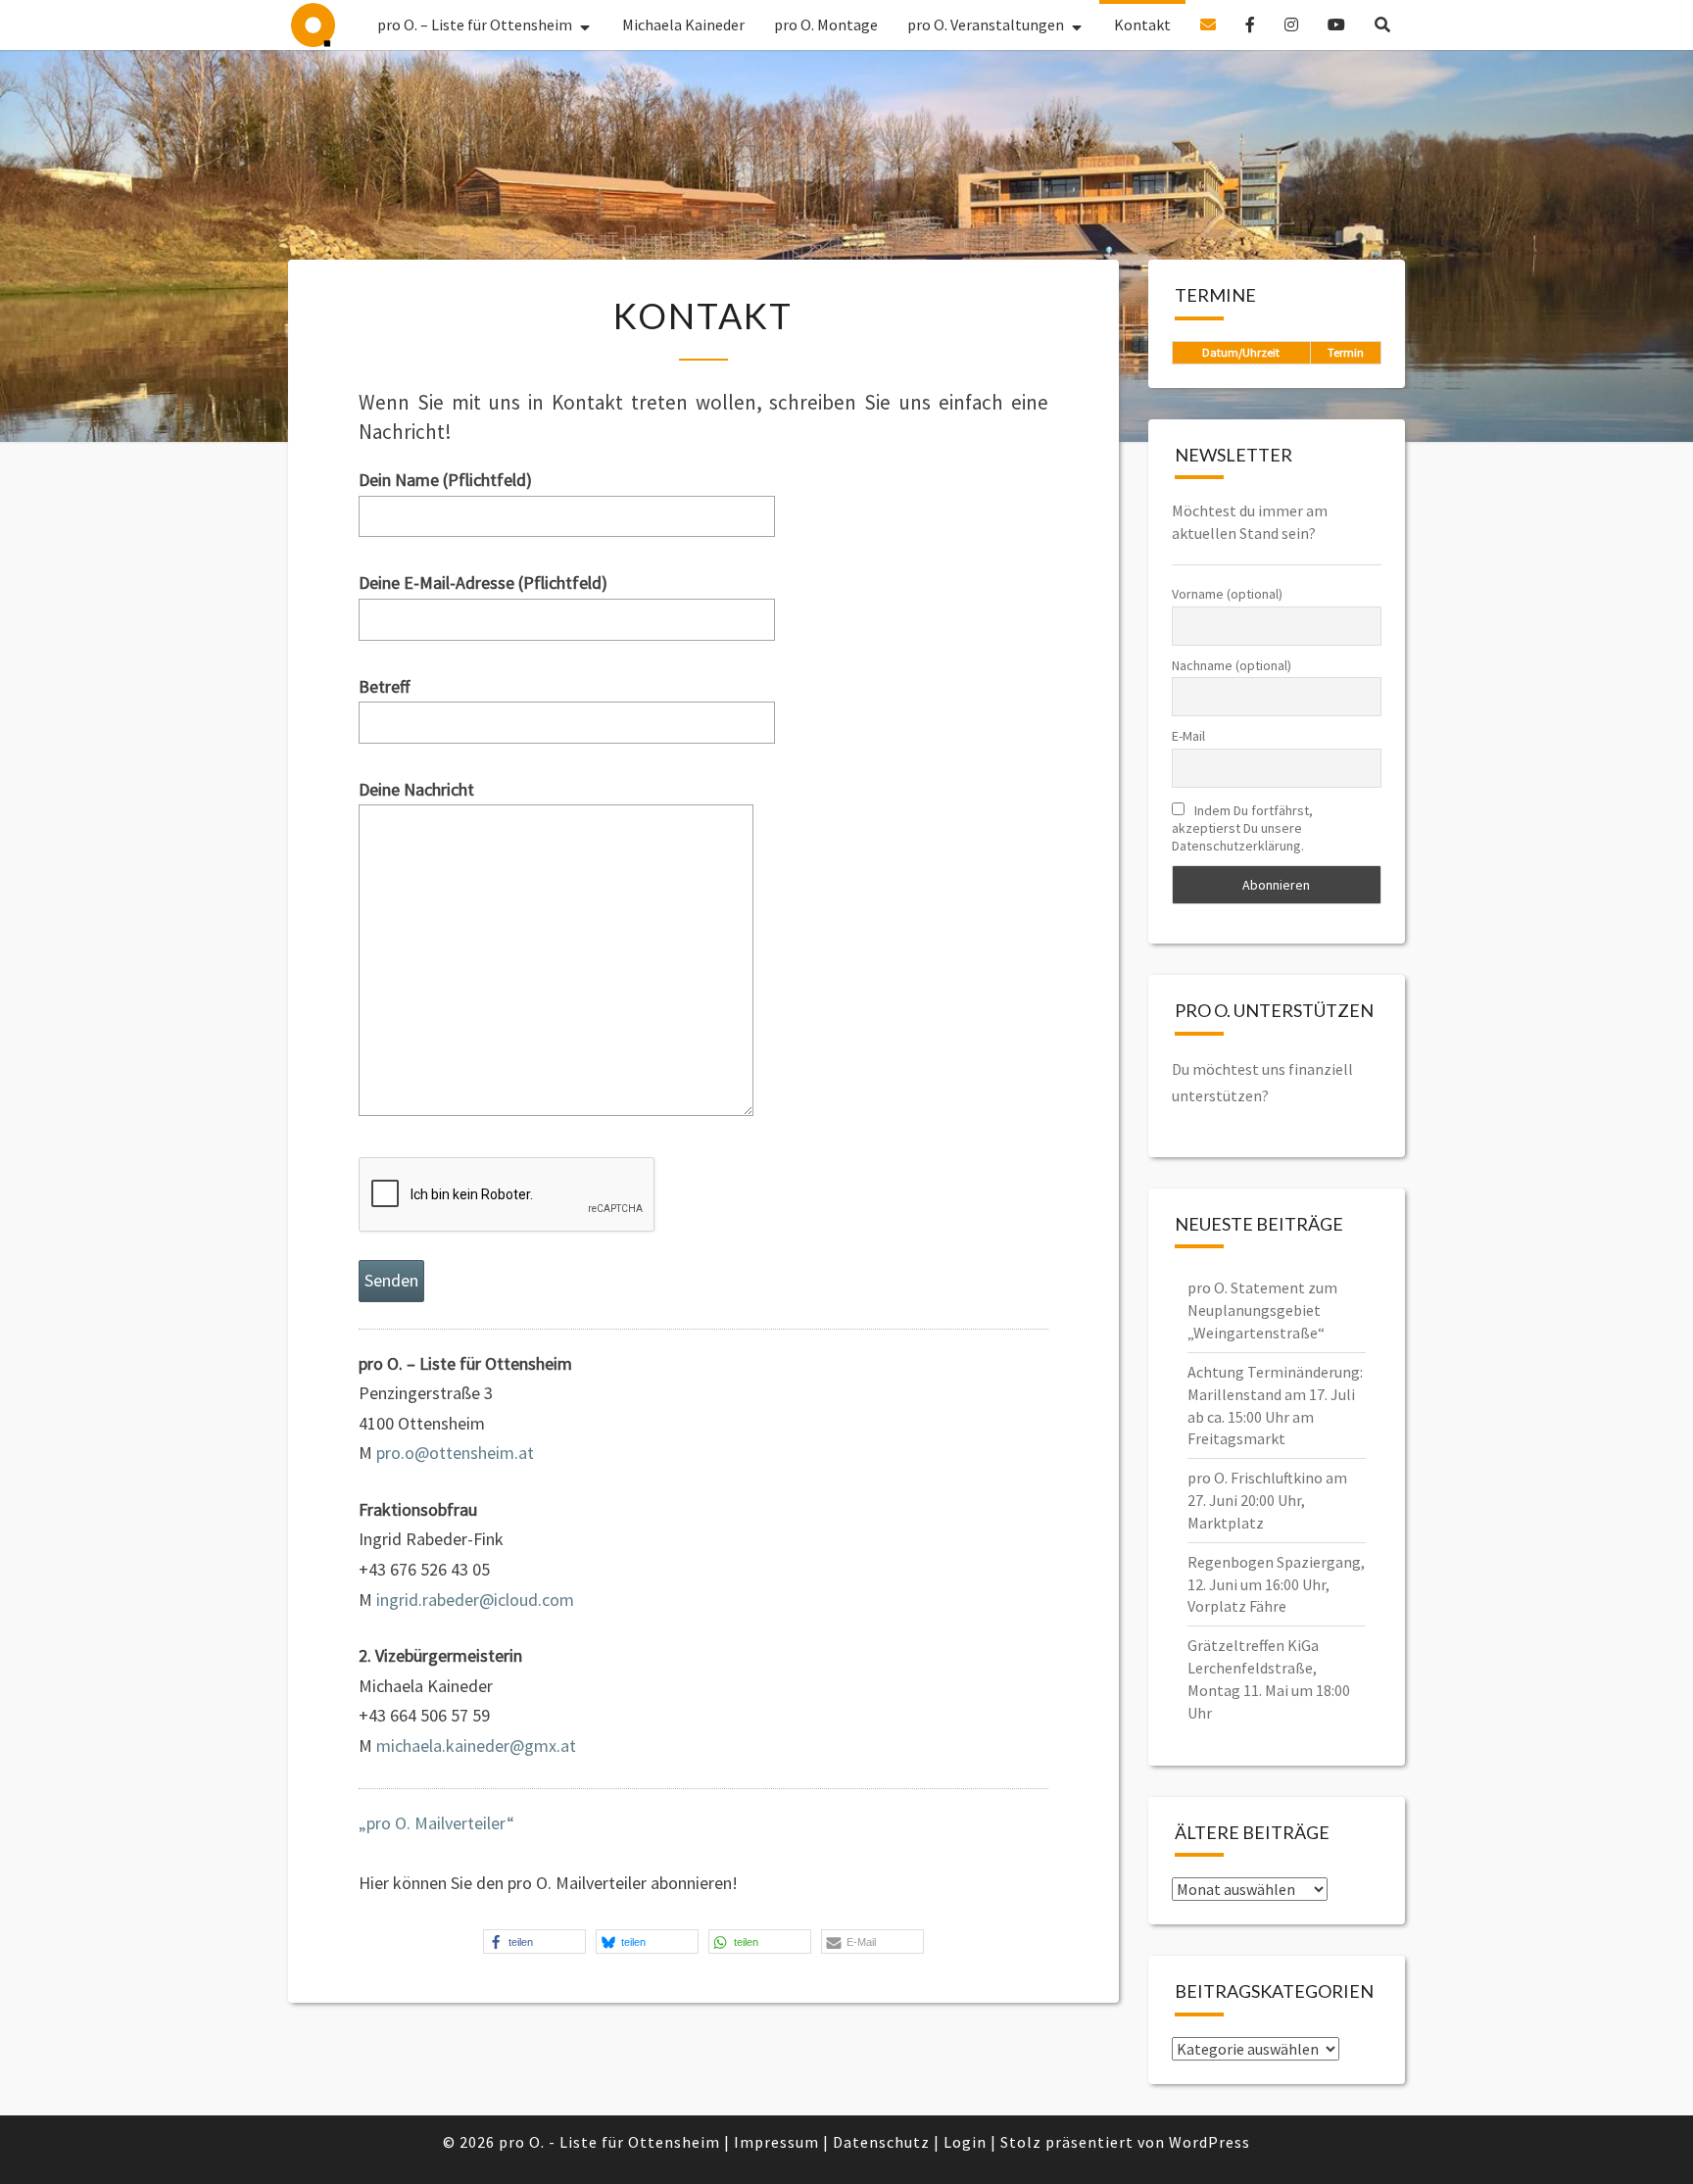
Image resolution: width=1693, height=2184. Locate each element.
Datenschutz (881, 2142)
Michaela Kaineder (683, 24)
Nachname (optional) (1232, 665)
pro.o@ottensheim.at (455, 1453)
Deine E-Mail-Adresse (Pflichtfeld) (483, 582)
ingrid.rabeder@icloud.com (475, 1600)
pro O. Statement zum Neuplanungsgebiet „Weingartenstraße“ (1262, 1310)
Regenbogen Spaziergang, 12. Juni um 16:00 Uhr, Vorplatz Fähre (1276, 1584)
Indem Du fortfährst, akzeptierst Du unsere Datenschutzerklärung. (1242, 828)
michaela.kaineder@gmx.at (476, 1746)
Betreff (384, 686)
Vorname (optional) (1227, 594)
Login (965, 2142)
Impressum (776, 2142)
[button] (534, 1941)
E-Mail (1188, 736)
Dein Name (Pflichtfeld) (445, 480)
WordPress (1209, 2142)
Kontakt (1142, 24)
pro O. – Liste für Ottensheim (313, 25)
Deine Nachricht (416, 789)
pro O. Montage (826, 24)
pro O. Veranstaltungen (986, 24)
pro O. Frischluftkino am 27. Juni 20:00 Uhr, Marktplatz (1267, 1500)
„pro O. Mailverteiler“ (436, 1823)
